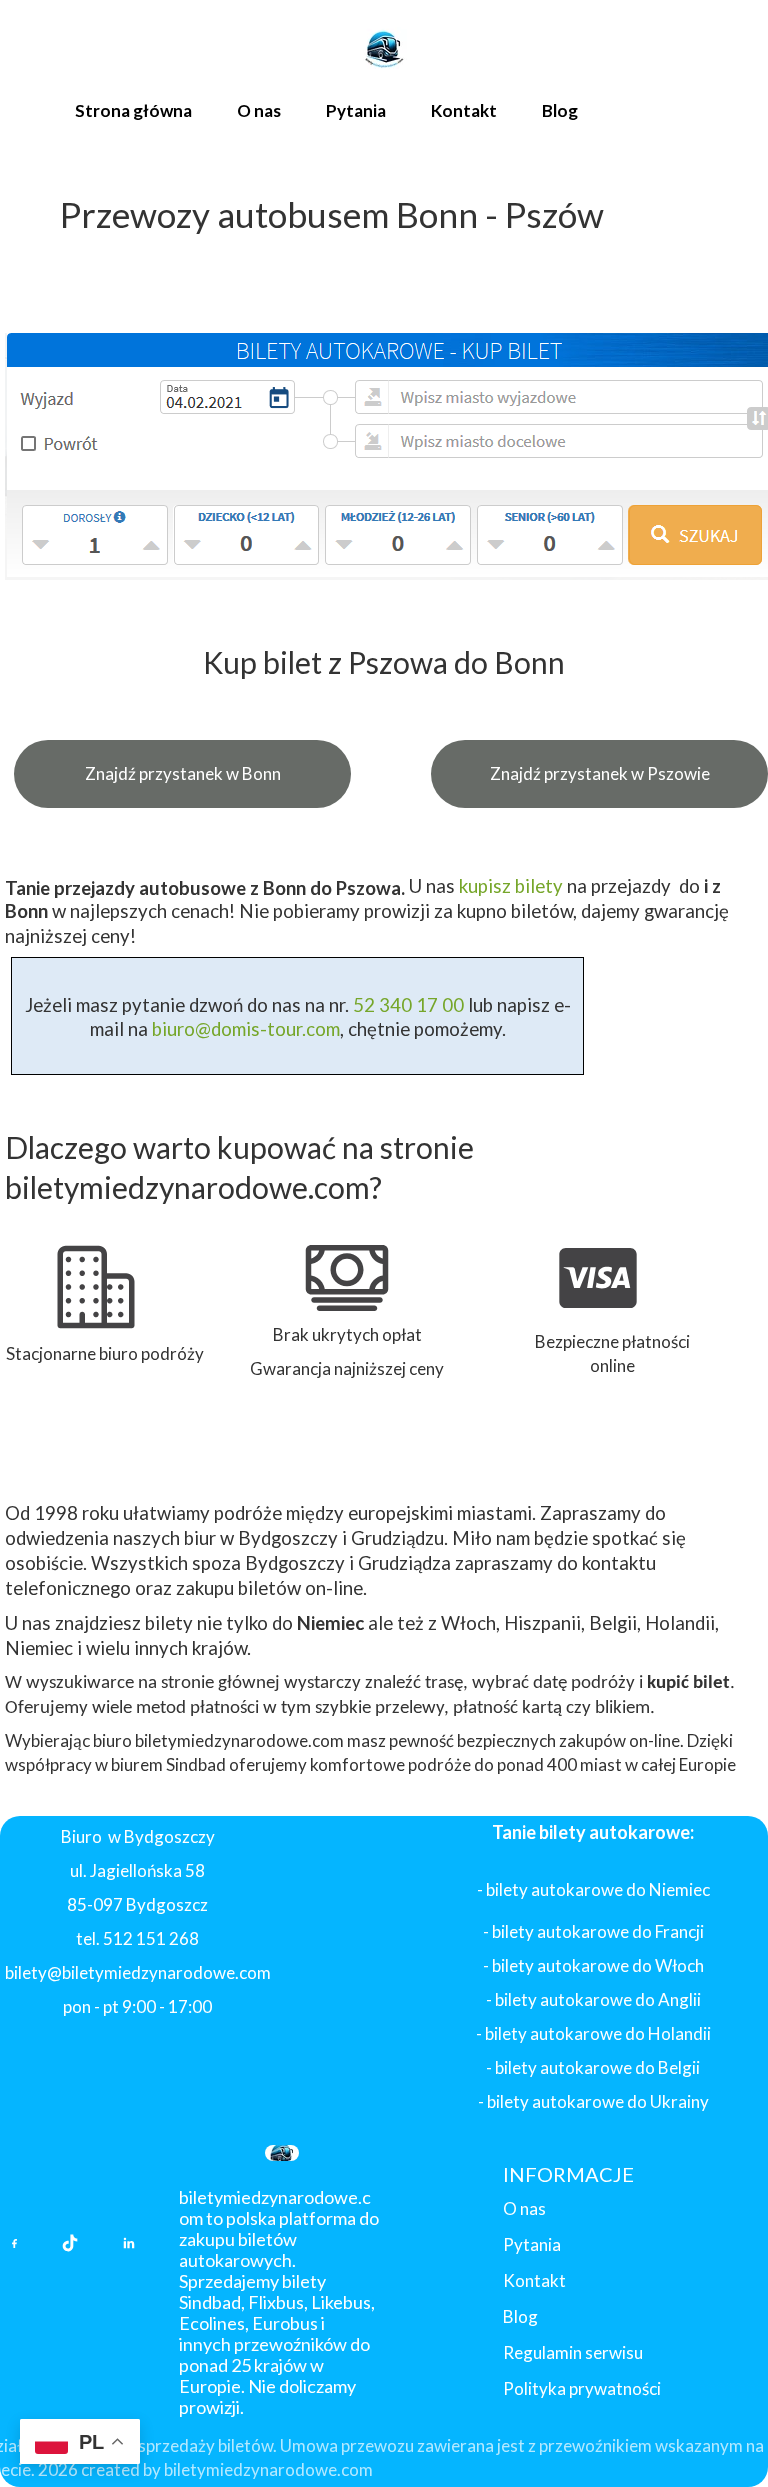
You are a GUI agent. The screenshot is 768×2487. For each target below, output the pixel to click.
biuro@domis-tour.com (246, 1029)
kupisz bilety (511, 886)
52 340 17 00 (406, 1005)
